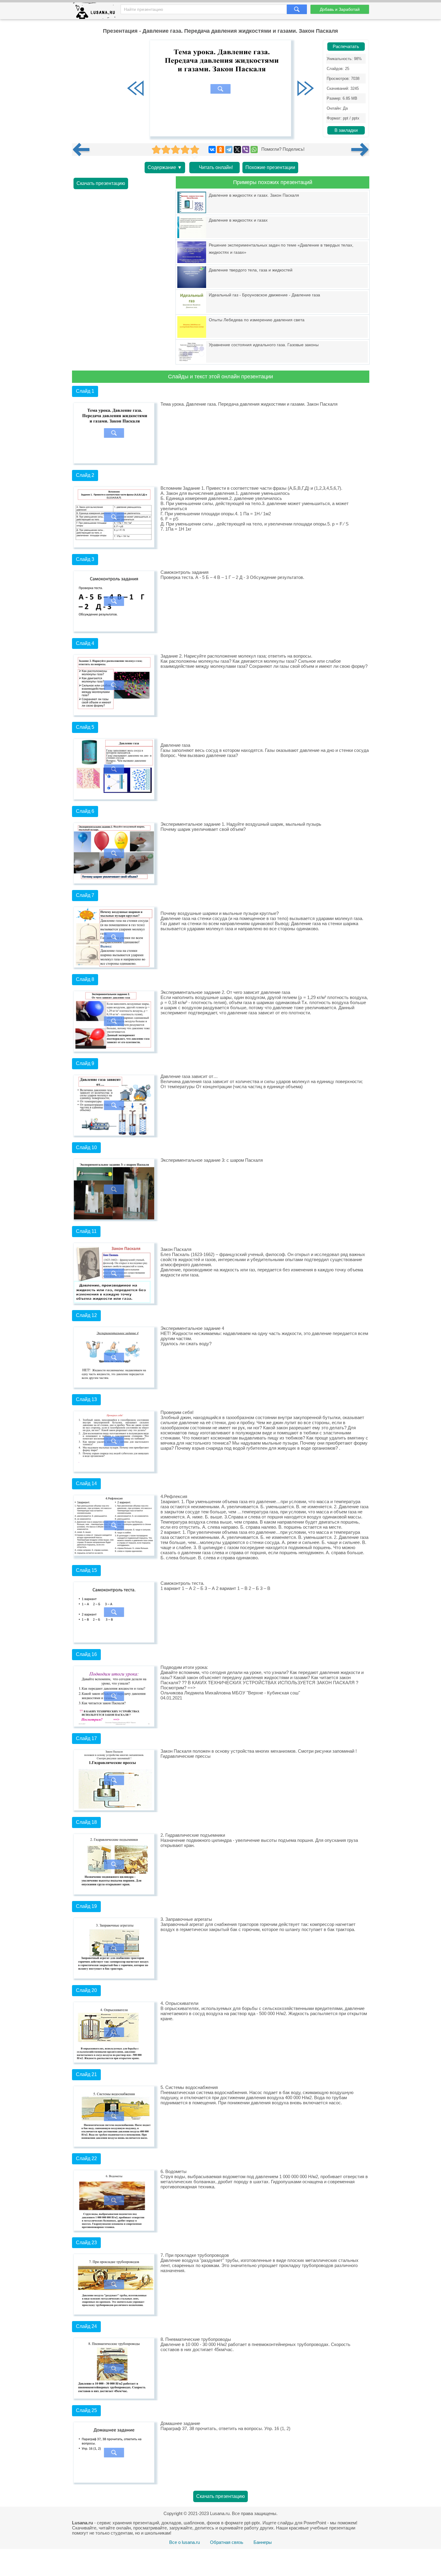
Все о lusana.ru (184, 2542)
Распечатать (346, 47)
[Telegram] (229, 150)
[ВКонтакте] (212, 150)
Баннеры (263, 2542)
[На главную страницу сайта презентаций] (96, 12)
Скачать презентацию (101, 183)
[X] (237, 150)
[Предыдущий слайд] (136, 89)
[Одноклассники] (220, 150)
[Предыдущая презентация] (83, 150)
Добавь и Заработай (340, 9)
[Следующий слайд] (305, 89)
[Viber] (246, 150)
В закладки (346, 130)
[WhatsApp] (254, 150)
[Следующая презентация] (360, 150)
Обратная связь (227, 2542)
